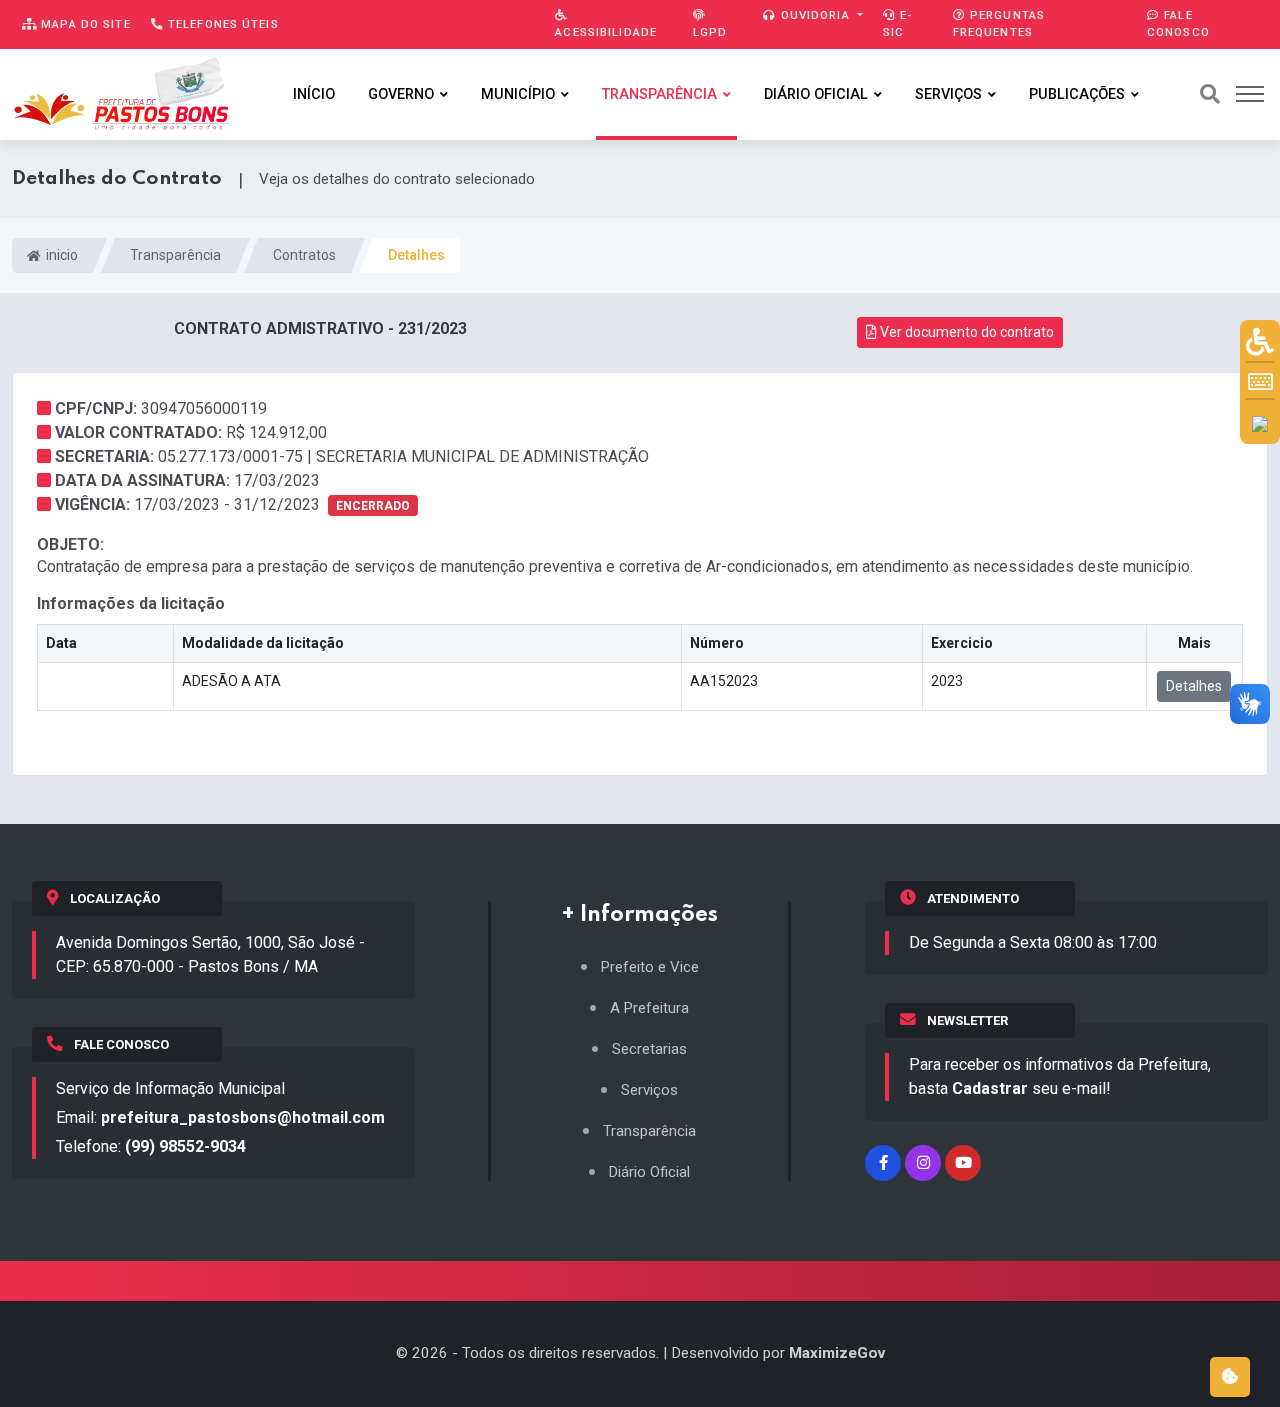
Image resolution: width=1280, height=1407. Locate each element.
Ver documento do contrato (965, 332)
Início (314, 94)
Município (518, 94)
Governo (401, 94)
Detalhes (1194, 686)
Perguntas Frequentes (999, 23)
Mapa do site (84, 24)
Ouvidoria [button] (815, 15)
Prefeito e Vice (650, 967)
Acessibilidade (606, 32)
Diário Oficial (816, 94)
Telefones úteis (221, 24)
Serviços (948, 94)
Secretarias (649, 1049)
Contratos (304, 255)
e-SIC (898, 23)
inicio (60, 255)
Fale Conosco (1178, 23)
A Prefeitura (649, 1008)
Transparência (659, 94)
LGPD (710, 32)
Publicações (1077, 94)
